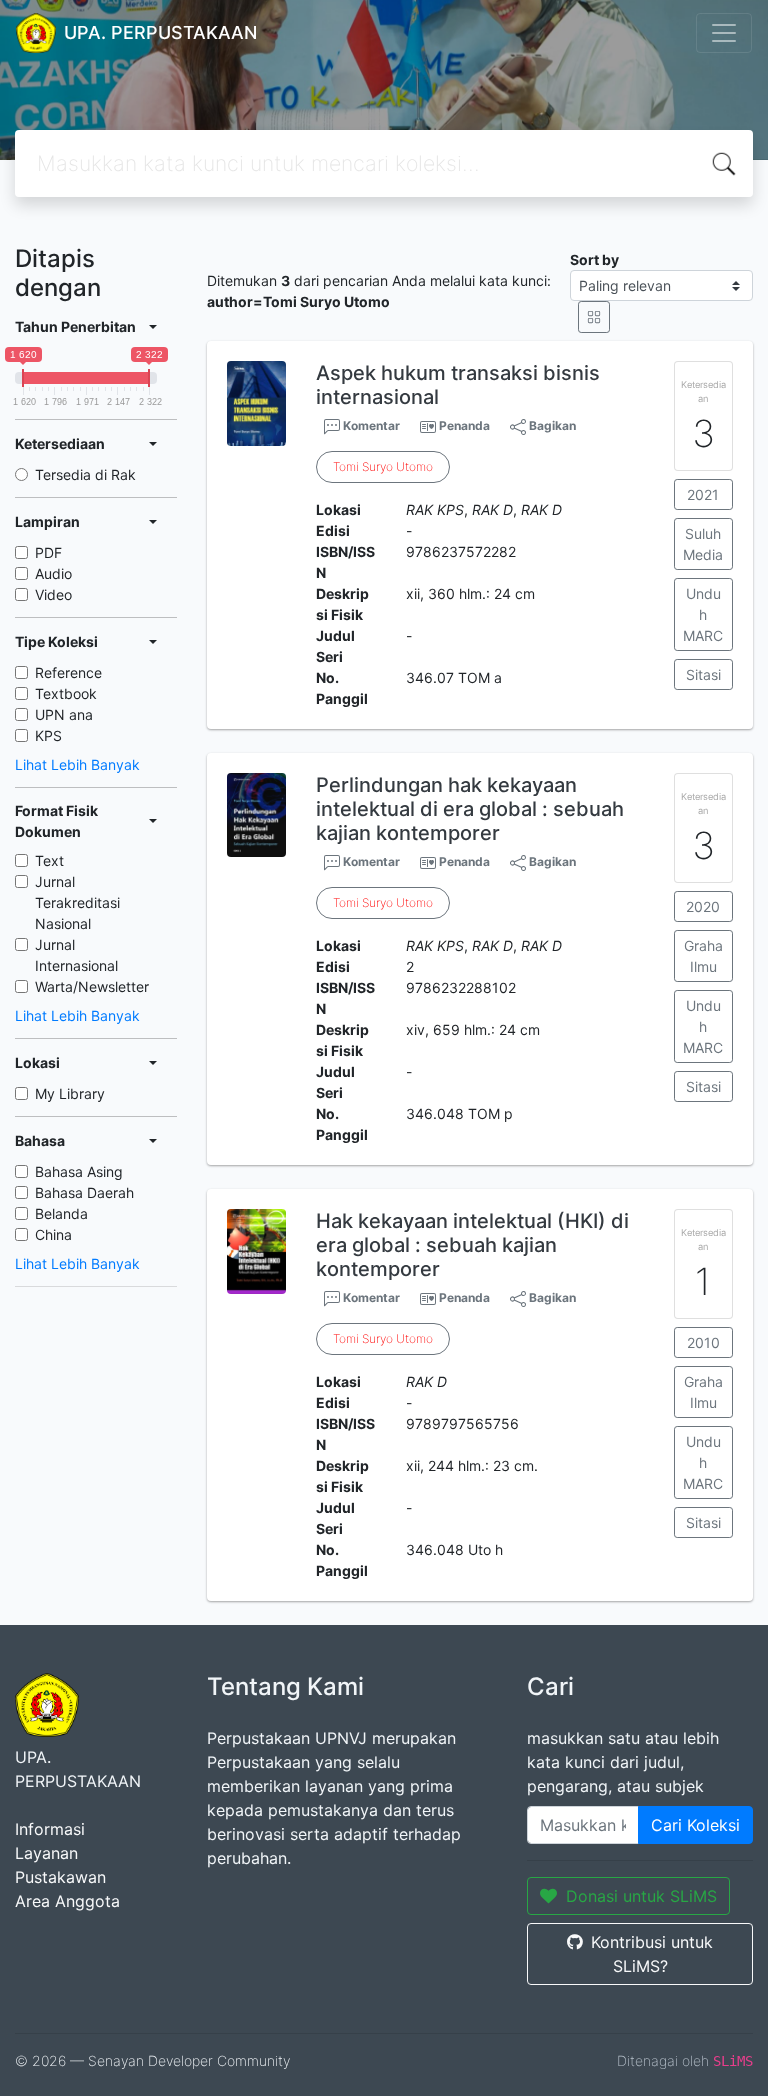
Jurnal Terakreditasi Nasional (77, 902)
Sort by (594, 259)
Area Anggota (67, 1901)
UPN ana (64, 714)
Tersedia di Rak (85, 474)
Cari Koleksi (695, 1825)
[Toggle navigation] (724, 33)
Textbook (66, 693)
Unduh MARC (703, 614)
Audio (53, 573)
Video (53, 594)
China (53, 1234)
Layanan (46, 1853)
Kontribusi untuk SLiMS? (652, 1954)
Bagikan (551, 425)
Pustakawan (60, 1877)
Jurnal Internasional (76, 955)
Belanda (61, 1213)
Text (49, 860)
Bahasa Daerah (84, 1192)
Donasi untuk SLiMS (641, 1896)
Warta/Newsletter (92, 986)
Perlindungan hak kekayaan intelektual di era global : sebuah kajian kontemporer (470, 809)
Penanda (464, 425)
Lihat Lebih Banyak (77, 764)
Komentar (370, 425)
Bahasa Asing (79, 1171)
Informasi (50, 1829)
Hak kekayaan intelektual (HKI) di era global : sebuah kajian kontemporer (472, 1245)
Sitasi (703, 674)
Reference (68, 672)
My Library (70, 1093)
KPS (48, 735)
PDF (48, 552)
